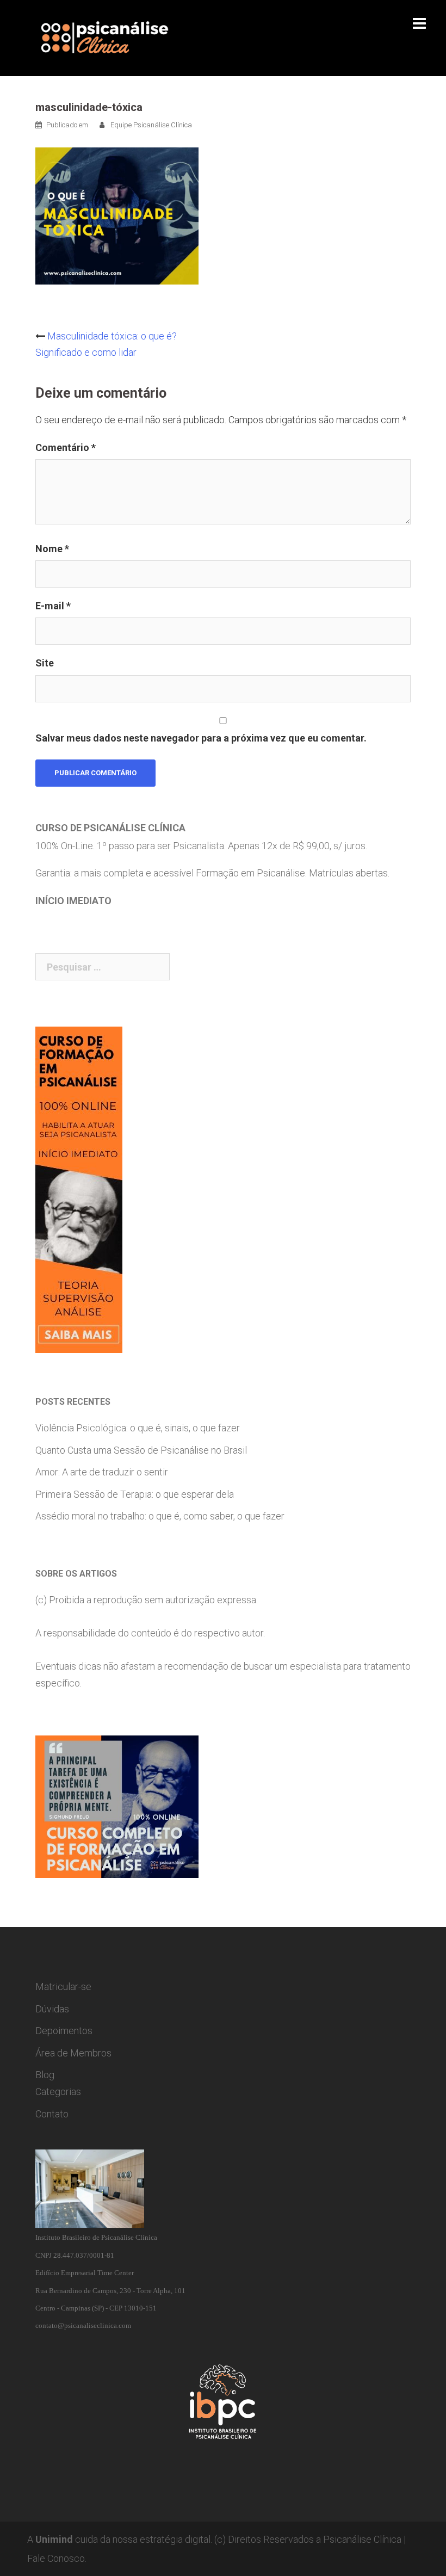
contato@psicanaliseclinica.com (83, 2325)
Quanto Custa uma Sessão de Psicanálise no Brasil (141, 1450)
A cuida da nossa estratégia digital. (120, 2539)
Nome (52, 549)
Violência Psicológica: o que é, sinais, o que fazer (138, 1428)
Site (45, 663)
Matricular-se (63, 1987)
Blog (45, 2075)
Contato (52, 2114)
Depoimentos (64, 2031)
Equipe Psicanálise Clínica (151, 125)
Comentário (66, 447)
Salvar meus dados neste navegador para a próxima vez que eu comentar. (201, 738)
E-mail (53, 606)
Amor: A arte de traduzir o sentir (102, 1472)
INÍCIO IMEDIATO (73, 901)
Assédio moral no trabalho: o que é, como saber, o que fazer (160, 1516)
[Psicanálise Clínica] (120, 37)
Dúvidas (52, 2009)
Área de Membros (73, 2053)
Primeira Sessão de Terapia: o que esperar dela (135, 1494)
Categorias (58, 2092)
